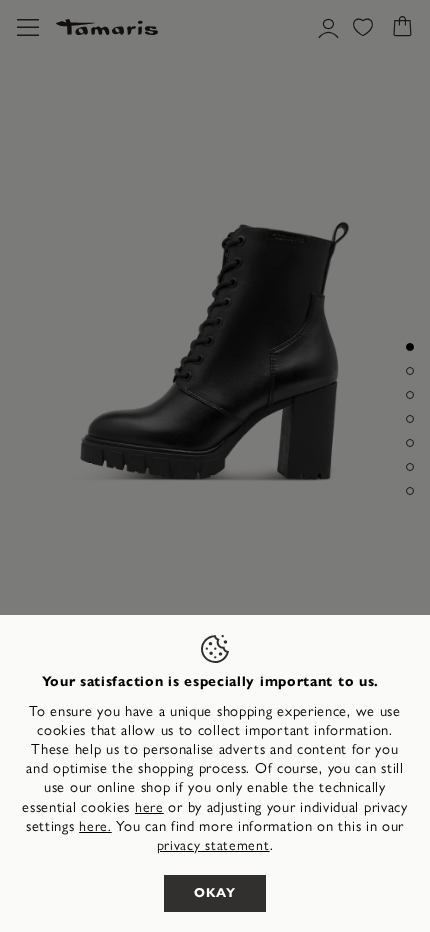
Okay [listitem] (215, 893)
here (149, 807)
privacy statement (213, 845)
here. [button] (95, 826)
